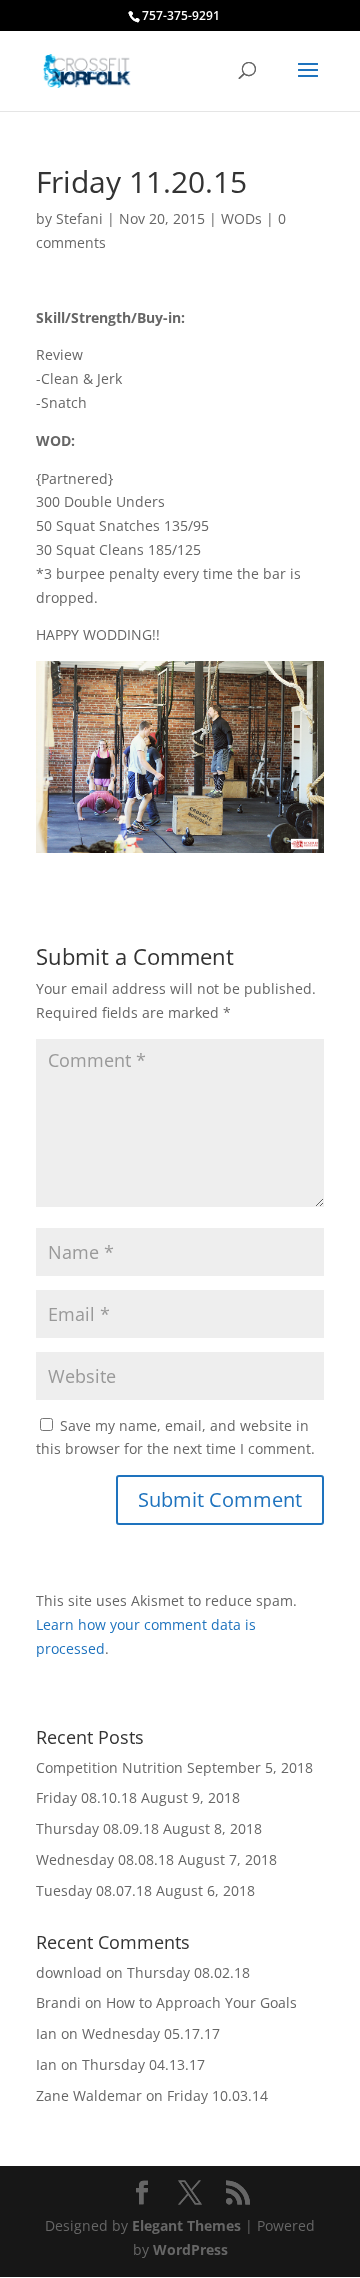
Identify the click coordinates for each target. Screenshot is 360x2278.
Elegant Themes (186, 2225)
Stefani (79, 218)
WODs (241, 218)
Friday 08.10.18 (86, 1797)
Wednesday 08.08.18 (105, 1859)
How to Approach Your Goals (201, 2002)
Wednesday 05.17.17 (151, 2033)
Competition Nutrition (109, 1767)
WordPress (190, 2249)
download (69, 1972)
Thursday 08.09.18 (97, 1828)
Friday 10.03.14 (217, 2095)
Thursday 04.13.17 (143, 2064)
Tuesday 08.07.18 (94, 1890)
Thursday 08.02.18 (188, 1972)
